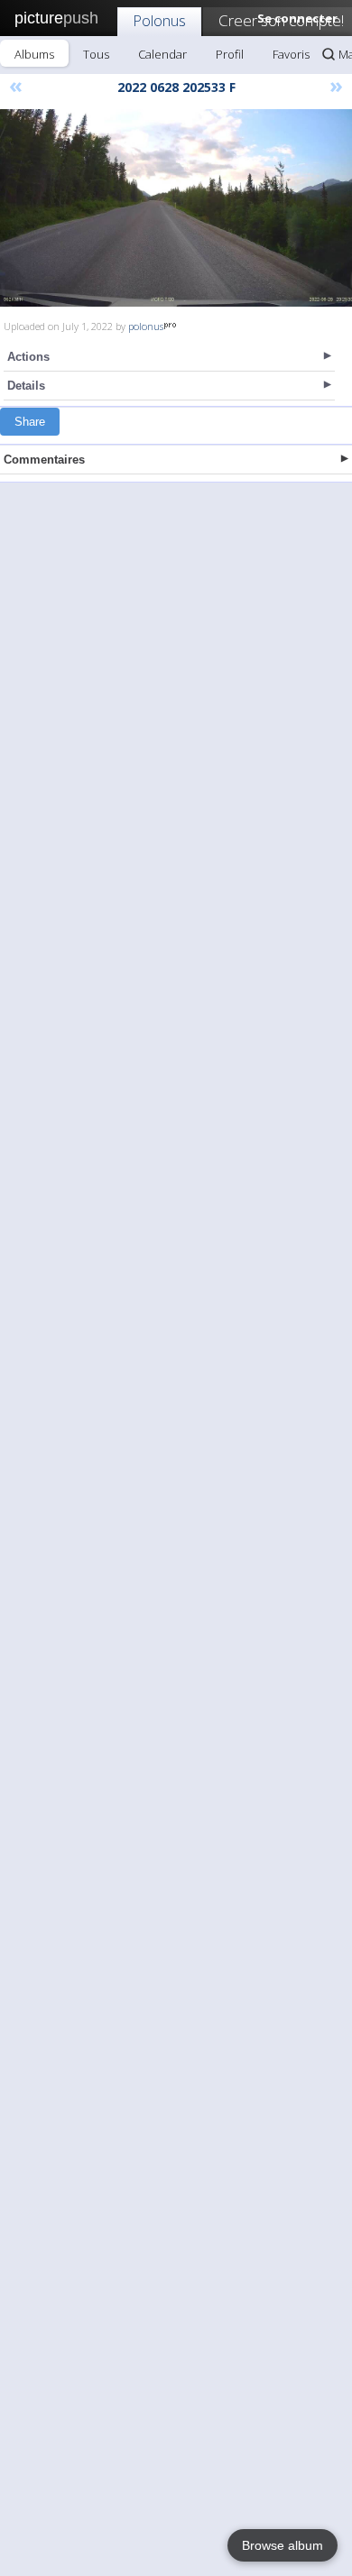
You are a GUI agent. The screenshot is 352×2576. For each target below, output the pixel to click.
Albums (34, 54)
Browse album (283, 2545)
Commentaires (44, 460)
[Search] (329, 54)
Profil (230, 54)
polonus (146, 326)
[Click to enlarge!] (176, 208)
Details (26, 386)
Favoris (291, 54)
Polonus (159, 20)
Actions (28, 357)
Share (30, 422)
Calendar (162, 54)
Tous (96, 54)
